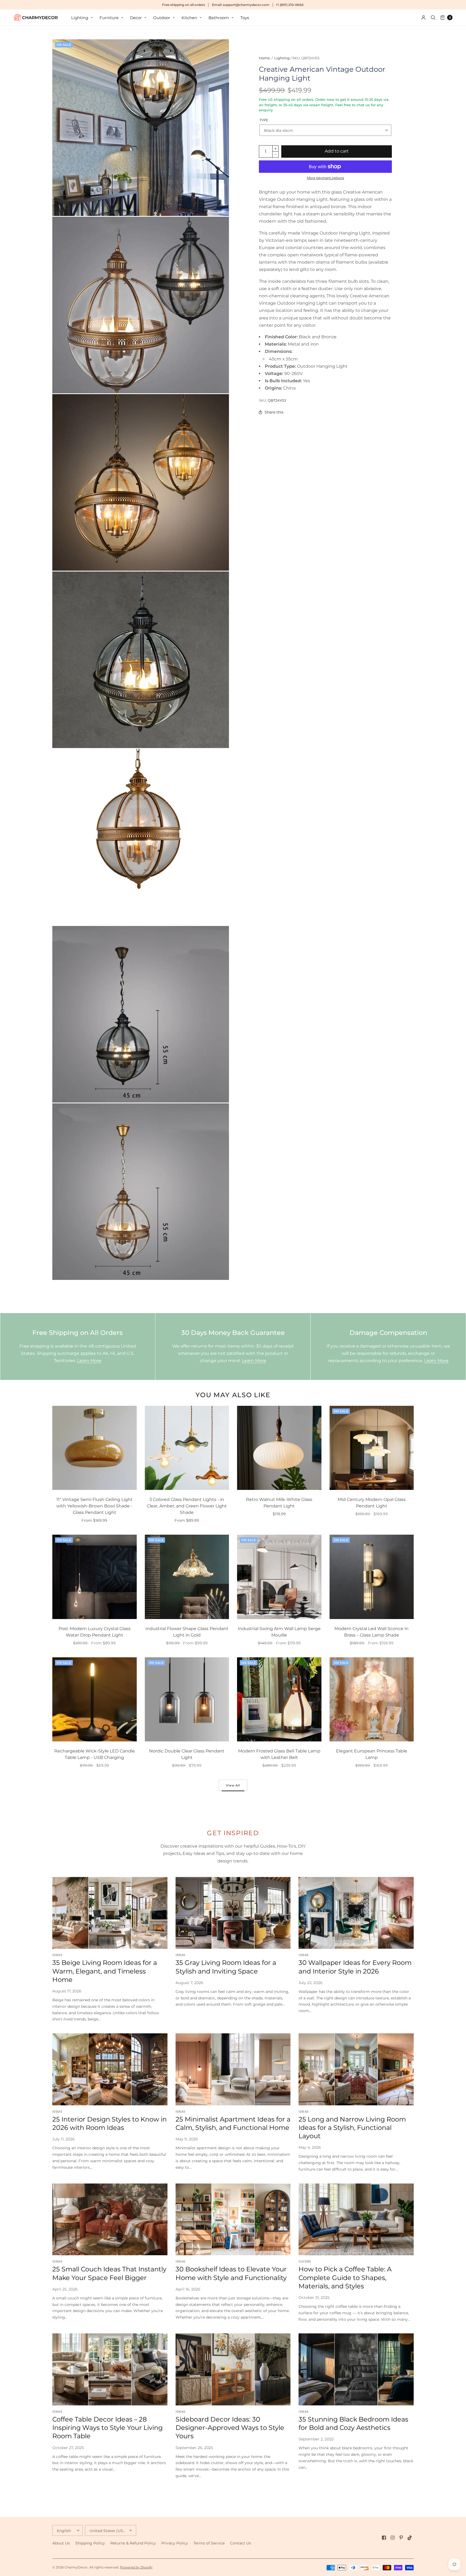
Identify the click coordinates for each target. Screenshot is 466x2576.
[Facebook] (384, 2538)
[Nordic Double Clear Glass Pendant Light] (187, 1699)
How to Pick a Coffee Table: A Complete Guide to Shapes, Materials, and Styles (345, 2277)
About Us (61, 2543)
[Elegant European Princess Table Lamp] (372, 1699)
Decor (136, 18)
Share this (274, 412)
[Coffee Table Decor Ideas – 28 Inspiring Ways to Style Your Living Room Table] (110, 2369)
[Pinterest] (401, 2538)
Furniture (109, 18)
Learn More (89, 1361)
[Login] (424, 18)
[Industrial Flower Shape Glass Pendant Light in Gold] (187, 1577)
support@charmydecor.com (246, 5)
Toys (245, 18)
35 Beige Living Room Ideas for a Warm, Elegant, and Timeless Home (105, 1971)
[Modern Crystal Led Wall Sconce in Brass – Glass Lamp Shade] (372, 1577)
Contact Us (241, 2543)
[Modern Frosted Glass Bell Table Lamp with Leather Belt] (279, 1699)
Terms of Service (209, 2543)
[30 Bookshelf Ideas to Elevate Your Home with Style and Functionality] (233, 2219)
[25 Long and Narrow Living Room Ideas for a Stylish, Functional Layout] (356, 2069)
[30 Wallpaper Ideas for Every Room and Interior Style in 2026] (356, 1913)
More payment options (325, 178)
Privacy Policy (175, 2543)
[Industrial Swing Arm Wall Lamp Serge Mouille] (279, 1577)
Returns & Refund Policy (133, 2543)
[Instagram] (393, 2538)
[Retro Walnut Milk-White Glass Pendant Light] (279, 1448)
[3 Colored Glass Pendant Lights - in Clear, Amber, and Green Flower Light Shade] (187, 1448)
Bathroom (219, 18)
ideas (57, 1955)
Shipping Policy (90, 2543)
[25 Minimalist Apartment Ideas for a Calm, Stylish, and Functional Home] (233, 2069)
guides (305, 2261)
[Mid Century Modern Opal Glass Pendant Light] (372, 1448)
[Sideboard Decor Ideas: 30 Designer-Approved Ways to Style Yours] (233, 2369)
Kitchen (189, 18)
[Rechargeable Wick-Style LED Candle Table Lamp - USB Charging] (95, 1699)
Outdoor (162, 18)
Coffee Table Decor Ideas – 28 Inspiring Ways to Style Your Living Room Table (107, 2428)
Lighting (80, 18)
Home (264, 58)
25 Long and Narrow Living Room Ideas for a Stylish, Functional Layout (352, 2128)
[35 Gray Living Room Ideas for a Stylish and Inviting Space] (233, 1913)
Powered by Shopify (136, 2567)
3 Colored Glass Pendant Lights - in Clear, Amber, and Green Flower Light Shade (187, 1506)
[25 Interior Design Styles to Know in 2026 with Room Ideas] (110, 2069)
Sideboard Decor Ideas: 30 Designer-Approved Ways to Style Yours (230, 2428)
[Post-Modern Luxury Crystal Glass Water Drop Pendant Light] (95, 1577)
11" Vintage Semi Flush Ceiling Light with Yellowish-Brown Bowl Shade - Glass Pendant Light (95, 1506)
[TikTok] (410, 2538)
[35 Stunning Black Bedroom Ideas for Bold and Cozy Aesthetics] (356, 2369)
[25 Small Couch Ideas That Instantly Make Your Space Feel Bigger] (110, 2219)
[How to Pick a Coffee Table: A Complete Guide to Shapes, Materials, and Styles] (356, 2219)
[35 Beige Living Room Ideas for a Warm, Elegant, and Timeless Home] (110, 1913)
